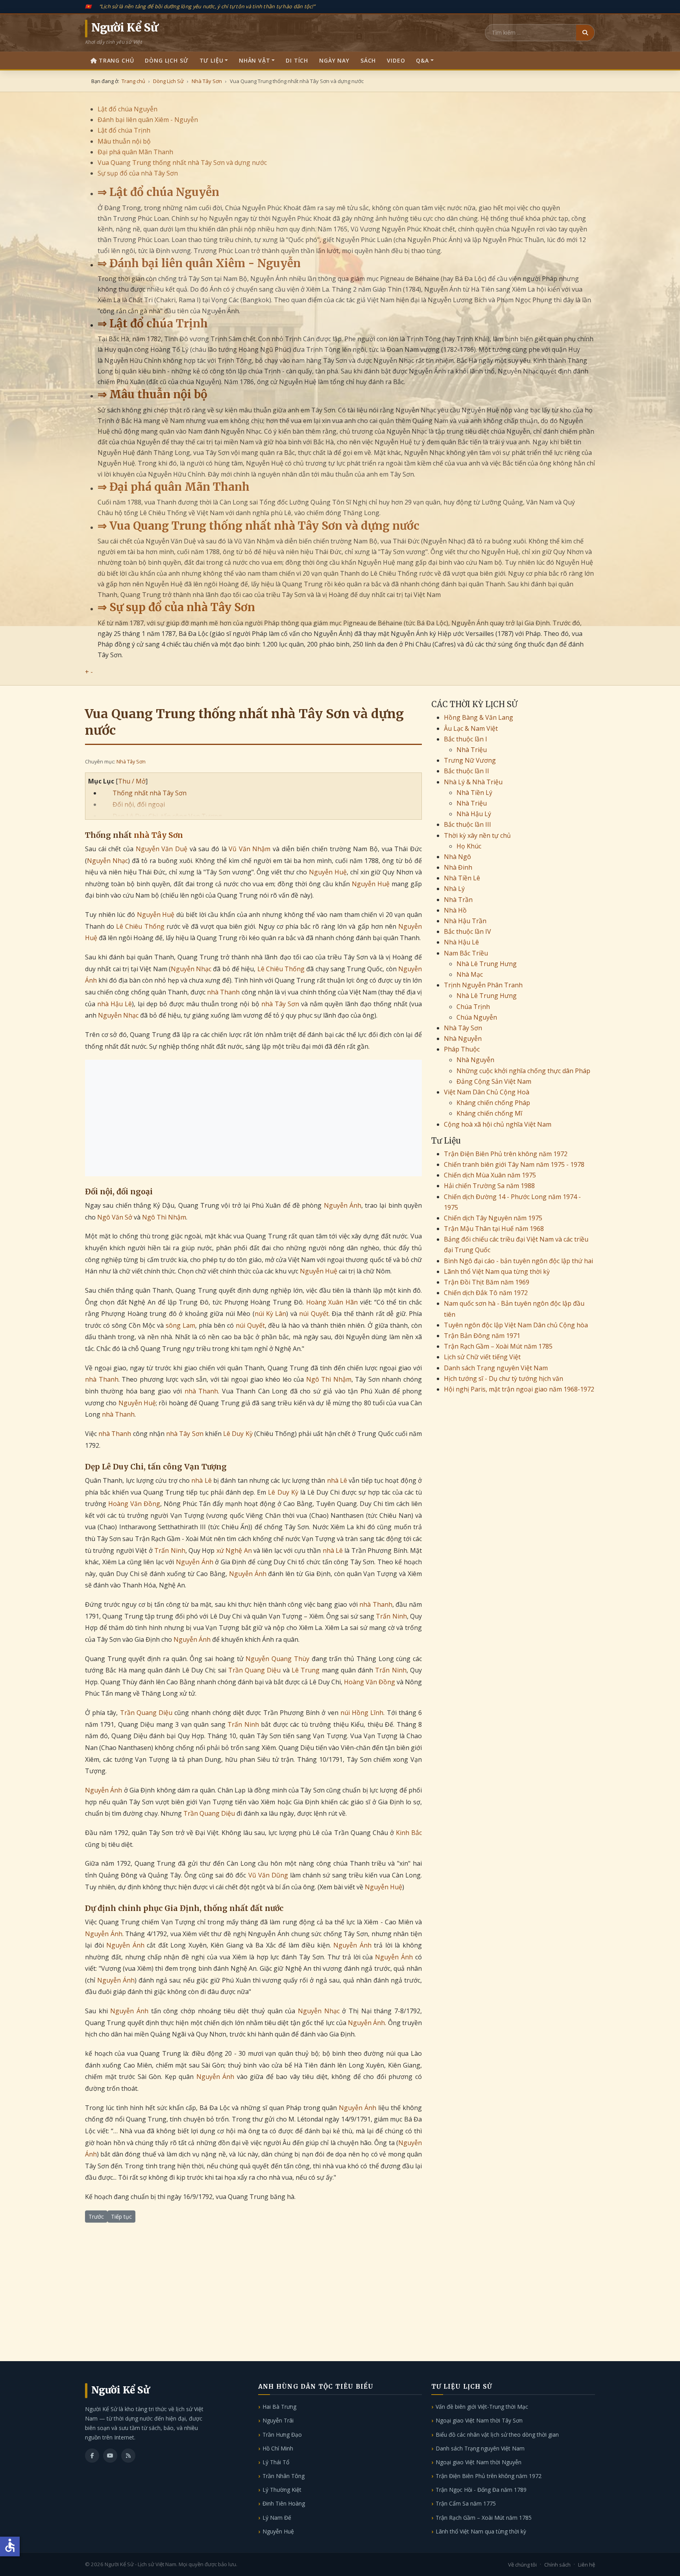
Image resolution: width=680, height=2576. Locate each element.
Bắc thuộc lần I (466, 739)
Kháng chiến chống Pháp (493, 1103)
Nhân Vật (255, 60)
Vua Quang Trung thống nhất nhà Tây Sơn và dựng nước (182, 163)
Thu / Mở (132, 781)
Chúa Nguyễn (477, 1017)
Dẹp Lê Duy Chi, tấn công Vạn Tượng (167, 816)
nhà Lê (201, 1480)
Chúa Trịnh (473, 1007)
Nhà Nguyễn (463, 1039)
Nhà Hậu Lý (474, 814)
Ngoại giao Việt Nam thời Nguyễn (479, 2462)
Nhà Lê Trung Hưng (487, 964)
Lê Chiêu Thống (140, 926)
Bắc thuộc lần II (467, 771)
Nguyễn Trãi (278, 2420)
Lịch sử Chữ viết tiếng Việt (482, 1357)
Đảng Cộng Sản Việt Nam (494, 1081)
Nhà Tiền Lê (462, 878)
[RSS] (128, 2456)
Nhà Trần (458, 900)
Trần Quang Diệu (255, 1670)
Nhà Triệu (472, 750)
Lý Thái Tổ (276, 2462)
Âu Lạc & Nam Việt (471, 728)
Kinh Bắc (409, 1833)
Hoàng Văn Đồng (134, 1504)
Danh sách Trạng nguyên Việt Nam (496, 1368)
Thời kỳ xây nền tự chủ (477, 835)
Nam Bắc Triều (466, 953)
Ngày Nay (334, 60)
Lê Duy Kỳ (238, 1434)
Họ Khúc (469, 846)
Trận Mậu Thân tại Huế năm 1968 (494, 1229)
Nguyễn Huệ (328, 872)
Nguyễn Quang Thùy (277, 1659)
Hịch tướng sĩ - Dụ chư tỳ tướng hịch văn (504, 1379)
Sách (368, 60)
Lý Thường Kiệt (282, 2490)
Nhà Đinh (458, 867)
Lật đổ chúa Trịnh (124, 130)
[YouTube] (110, 2456)
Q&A (422, 60)
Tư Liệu (212, 60)
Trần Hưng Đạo (282, 2435)
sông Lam (180, 1325)
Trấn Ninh (170, 1550)
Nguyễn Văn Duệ (162, 849)
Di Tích (297, 60)
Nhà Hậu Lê (461, 942)
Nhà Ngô (457, 857)
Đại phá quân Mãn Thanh (135, 152)
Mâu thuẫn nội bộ (124, 141)
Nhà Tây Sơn (131, 761)
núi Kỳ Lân (271, 1314)
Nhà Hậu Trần (465, 921)
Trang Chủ (116, 60)
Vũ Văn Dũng (268, 1875)
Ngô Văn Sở (115, 1217)
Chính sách (557, 2565)
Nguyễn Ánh (343, 1205)
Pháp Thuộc (462, 1049)
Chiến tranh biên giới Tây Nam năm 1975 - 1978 (514, 1164)
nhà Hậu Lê (115, 1004)
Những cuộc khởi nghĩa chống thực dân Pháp (523, 1071)
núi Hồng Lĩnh (362, 1713)
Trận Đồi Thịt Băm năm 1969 (487, 1282)
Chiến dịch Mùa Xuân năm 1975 (490, 1175)
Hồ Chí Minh (278, 2448)
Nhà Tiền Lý (474, 793)
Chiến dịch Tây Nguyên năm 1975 (493, 1218)
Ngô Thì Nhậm (164, 1217)
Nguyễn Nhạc (107, 861)
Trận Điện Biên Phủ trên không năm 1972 (506, 1154)
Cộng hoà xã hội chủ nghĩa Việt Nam (498, 1124)
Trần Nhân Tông (284, 2476)
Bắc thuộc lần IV (468, 931)
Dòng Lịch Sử (166, 60)
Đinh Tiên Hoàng (284, 2503)
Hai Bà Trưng (279, 2407)
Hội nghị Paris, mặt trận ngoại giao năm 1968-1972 (519, 1389)
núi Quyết (314, 1314)
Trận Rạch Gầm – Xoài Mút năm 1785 (498, 1346)
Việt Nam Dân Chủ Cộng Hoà (487, 1092)
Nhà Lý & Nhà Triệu (473, 782)
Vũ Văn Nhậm (249, 849)
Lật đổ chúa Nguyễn (128, 109)
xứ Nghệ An (234, 1550)
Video (396, 60)
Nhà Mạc (470, 974)
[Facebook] (92, 2456)
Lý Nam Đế (277, 2518)
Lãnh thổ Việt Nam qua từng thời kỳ (497, 1271)
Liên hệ (587, 2565)
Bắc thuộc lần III (468, 824)
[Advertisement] (253, 1118)
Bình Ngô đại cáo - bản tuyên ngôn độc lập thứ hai (518, 1261)
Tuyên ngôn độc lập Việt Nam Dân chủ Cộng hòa (516, 1325)
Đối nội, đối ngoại (139, 804)
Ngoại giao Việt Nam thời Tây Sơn (479, 2420)
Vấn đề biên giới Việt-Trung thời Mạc (482, 2407)
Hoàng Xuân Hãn (332, 1302)
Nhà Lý (454, 889)
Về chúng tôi (522, 2565)
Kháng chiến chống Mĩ (489, 1113)
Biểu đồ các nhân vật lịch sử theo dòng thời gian (497, 2435)
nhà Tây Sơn (158, 835)
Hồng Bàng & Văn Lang (479, 717)
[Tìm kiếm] (585, 33)
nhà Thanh (223, 992)
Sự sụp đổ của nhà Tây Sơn (138, 173)
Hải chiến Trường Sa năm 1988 (489, 1186)
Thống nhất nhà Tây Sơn (150, 793)
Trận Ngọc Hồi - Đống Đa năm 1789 (481, 2490)
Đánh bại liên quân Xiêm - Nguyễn (148, 120)
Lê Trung (306, 1670)
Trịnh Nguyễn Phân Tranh (483, 985)
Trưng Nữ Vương (470, 760)
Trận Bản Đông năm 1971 (482, 1336)
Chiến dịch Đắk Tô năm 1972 (486, 1293)
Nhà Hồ (455, 910)
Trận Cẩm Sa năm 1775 (466, 2503)
